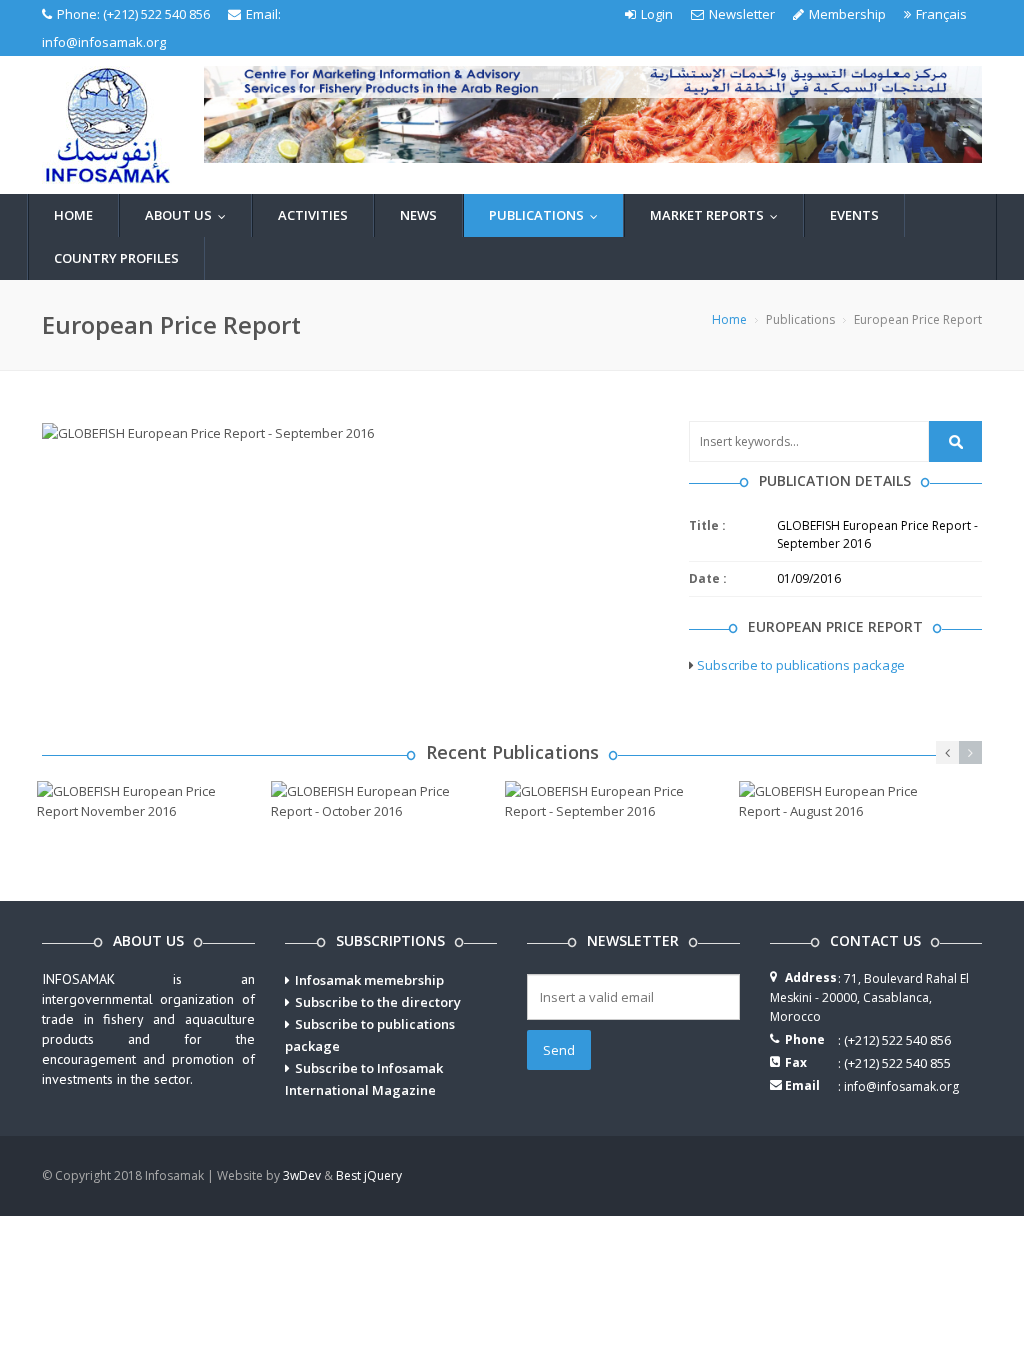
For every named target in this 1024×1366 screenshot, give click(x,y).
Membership (847, 14)
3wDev (302, 1175)
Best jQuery (369, 1175)
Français (941, 14)
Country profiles (116, 258)
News (418, 215)
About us (190, 215)
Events (854, 215)
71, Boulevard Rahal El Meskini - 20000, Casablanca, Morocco (869, 997)
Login (657, 14)
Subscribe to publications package (801, 665)
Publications (548, 215)
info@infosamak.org (104, 42)
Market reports (718, 215)
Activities (313, 215)
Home (73, 215)
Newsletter (742, 14)
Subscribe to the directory (378, 1002)
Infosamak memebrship (369, 980)
